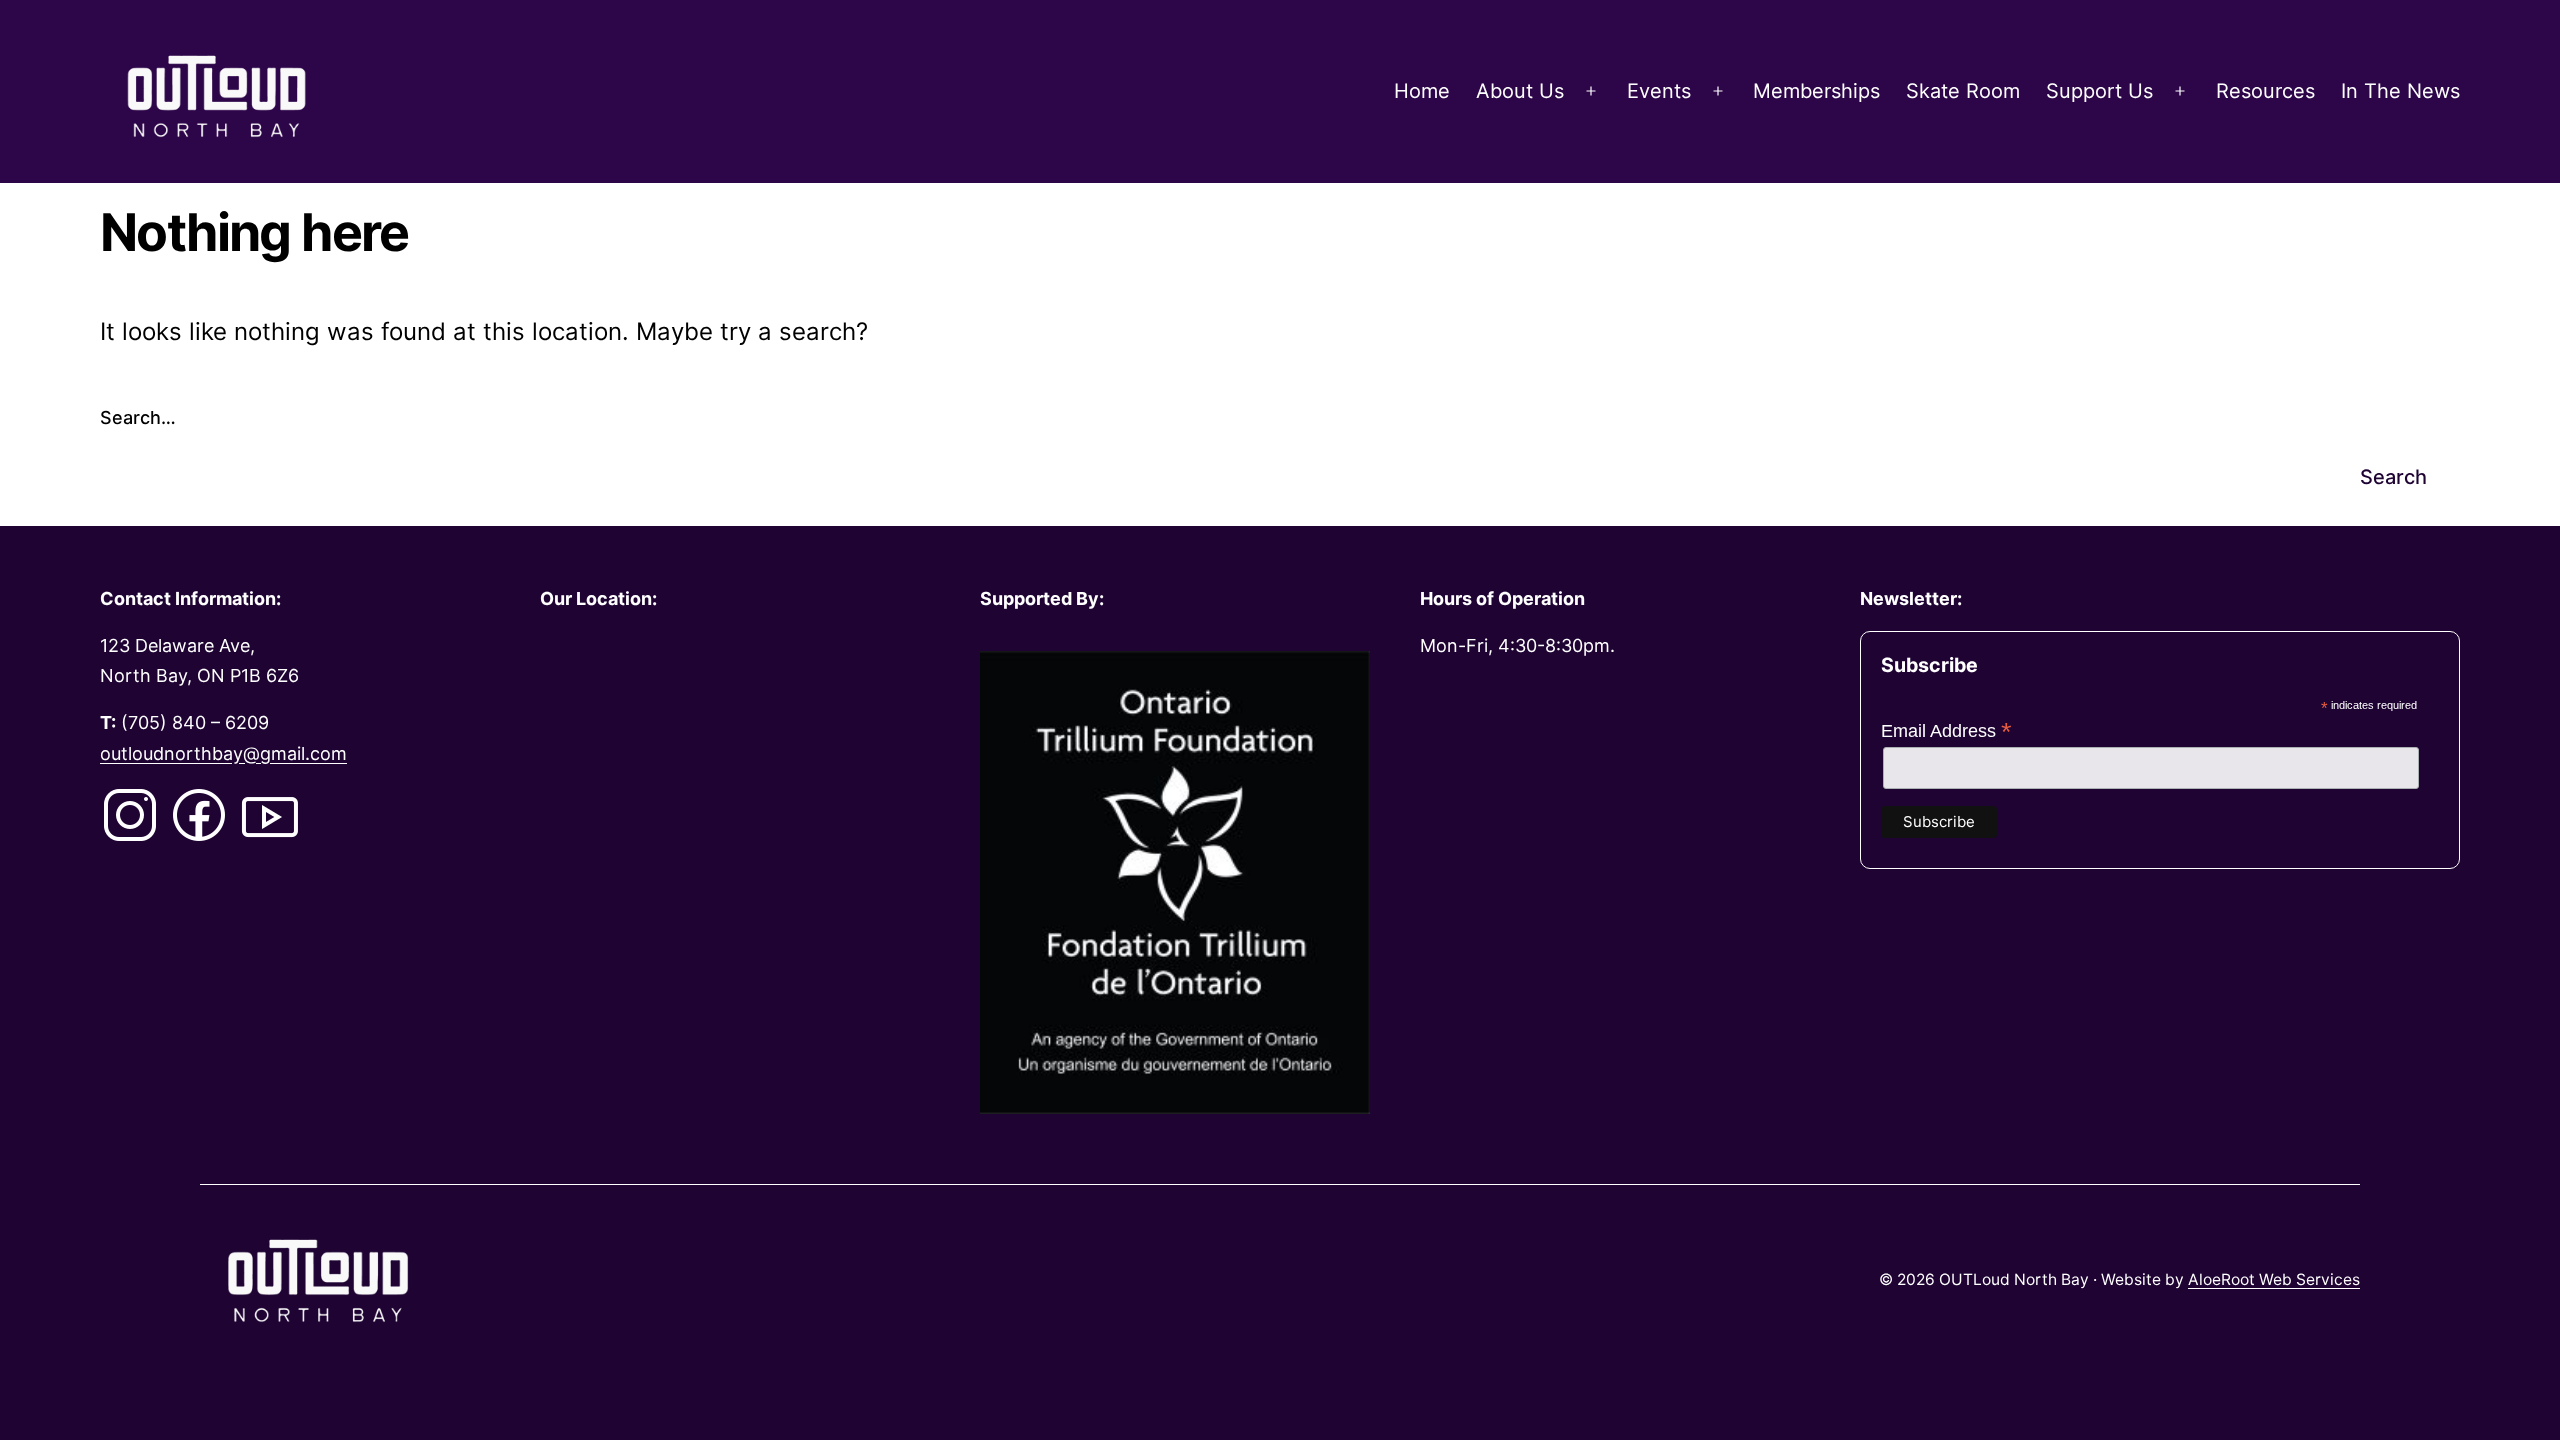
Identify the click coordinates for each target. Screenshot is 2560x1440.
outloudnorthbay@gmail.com (223, 753)
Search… (138, 417)
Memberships (1816, 91)
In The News (2400, 91)
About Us (1520, 91)
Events (1659, 91)
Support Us (2099, 91)
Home (1422, 91)
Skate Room (1963, 91)
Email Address (1946, 731)
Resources (2265, 91)
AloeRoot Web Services (2274, 1279)
